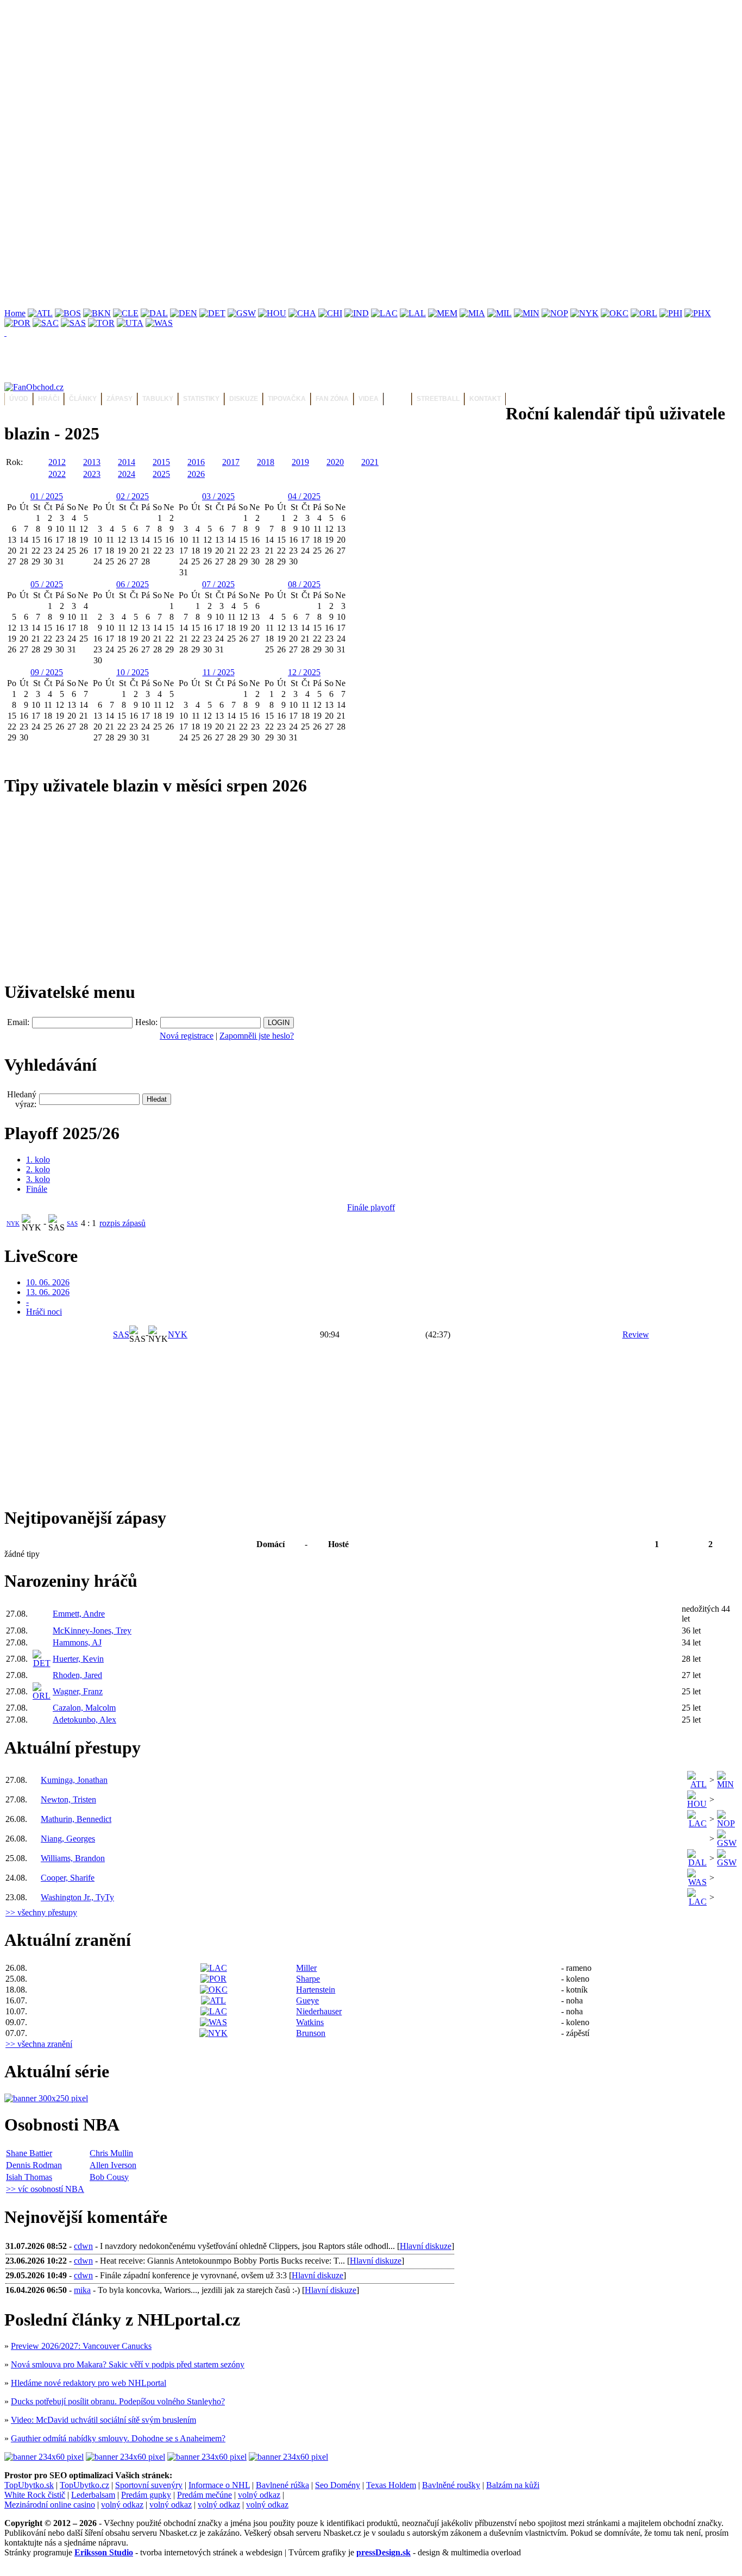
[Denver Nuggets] (184, 313)
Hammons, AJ (77, 1642)
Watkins (310, 2022)
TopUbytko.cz (84, 2485)
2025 (161, 474)
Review (636, 1334)
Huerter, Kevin (78, 1659)
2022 (57, 474)
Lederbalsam (93, 2495)
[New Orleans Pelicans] (555, 313)
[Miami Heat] (472, 313)
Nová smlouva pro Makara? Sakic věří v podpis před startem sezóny (128, 2364)
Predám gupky (146, 2495)
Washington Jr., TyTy (77, 1897)
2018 (266, 462)
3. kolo (38, 1179)
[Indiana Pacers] (357, 313)
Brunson (311, 2033)
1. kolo (38, 1160)
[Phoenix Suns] (698, 313)
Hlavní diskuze (426, 2246)
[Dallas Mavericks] (154, 313)
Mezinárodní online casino (50, 2505)
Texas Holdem (391, 2485)
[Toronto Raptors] (101, 323)
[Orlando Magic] (644, 313)
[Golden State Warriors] (242, 313)
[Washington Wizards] (159, 323)
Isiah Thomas (29, 2177)
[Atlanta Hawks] (40, 313)
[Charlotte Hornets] (302, 313)
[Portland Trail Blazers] (17, 323)
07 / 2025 (218, 584)
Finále (37, 1189)
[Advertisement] (330, 80)
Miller (306, 1968)
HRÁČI (49, 399)
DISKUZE (244, 399)
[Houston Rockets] (272, 313)
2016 (196, 462)
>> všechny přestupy (41, 1912)
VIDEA (369, 399)
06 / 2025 (133, 584)
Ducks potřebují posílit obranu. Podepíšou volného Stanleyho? (118, 2401)
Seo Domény (338, 2485)
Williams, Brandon (73, 1858)
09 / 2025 (47, 672)
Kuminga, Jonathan (74, 1780)
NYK (13, 1223)
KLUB (398, 399)
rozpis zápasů (122, 1223)
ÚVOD (19, 399)
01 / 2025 (47, 496)
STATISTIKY (201, 399)
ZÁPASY (120, 399)
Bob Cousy (109, 2177)
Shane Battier (29, 2153)
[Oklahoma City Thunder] (615, 313)
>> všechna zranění (39, 2044)
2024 (127, 474)
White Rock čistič (35, 2495)
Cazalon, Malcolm (84, 1708)
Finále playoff (371, 1207)
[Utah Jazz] (130, 323)
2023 (92, 474)
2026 (196, 474)
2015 (161, 462)
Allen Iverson (113, 2165)
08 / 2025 (304, 584)
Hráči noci (44, 1312)
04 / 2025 (304, 496)
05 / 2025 (47, 584)
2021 (370, 462)
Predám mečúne (205, 2495)
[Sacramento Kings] (46, 323)
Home (15, 313)
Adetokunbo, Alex (84, 1720)
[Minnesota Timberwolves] (527, 313)
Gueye (307, 2000)
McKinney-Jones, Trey (92, 1631)
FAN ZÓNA (332, 399)
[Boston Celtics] (68, 313)
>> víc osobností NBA (45, 2189)
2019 (300, 462)
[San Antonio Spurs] (73, 323)
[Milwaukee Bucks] (499, 313)
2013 (92, 462)
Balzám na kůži (513, 2485)
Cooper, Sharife (68, 1878)
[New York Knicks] (584, 313)
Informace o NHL (219, 2485)
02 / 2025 (133, 496)
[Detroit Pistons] (212, 313)
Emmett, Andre (79, 1614)
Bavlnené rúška (282, 2485)
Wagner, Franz (78, 1691)
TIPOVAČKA (287, 399)
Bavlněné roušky (451, 2485)
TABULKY (158, 399)
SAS (72, 1223)
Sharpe (308, 1979)
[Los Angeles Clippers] (384, 313)
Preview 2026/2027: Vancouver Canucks (81, 2346)
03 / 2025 (218, 496)
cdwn (83, 2246)
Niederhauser (319, 2011)
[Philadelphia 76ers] (671, 313)
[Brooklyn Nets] (97, 313)
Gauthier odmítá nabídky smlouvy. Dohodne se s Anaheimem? (118, 2438)
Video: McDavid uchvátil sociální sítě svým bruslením (103, 2420)
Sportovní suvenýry (149, 2485)
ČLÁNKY (83, 399)
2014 (127, 462)
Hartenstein (316, 1990)
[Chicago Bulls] (330, 313)
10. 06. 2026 (48, 1282)
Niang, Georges (68, 1839)
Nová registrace (187, 1036)
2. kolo (38, 1169)
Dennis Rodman (34, 2165)
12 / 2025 (304, 672)
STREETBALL (438, 399)
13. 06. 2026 (48, 1292)
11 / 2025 (219, 672)
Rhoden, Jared (77, 1675)
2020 (335, 462)
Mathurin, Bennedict (76, 1819)
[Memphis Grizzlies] (443, 313)
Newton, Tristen (68, 1799)
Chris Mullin (111, 2153)
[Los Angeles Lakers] (413, 313)
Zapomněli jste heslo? (257, 1036)
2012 (57, 462)
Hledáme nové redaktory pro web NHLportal (89, 2383)
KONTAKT (485, 399)
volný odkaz (259, 2495)
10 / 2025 (133, 672)
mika (82, 2290)
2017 (231, 462)
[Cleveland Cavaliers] (126, 313)
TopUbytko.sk (29, 2485)
